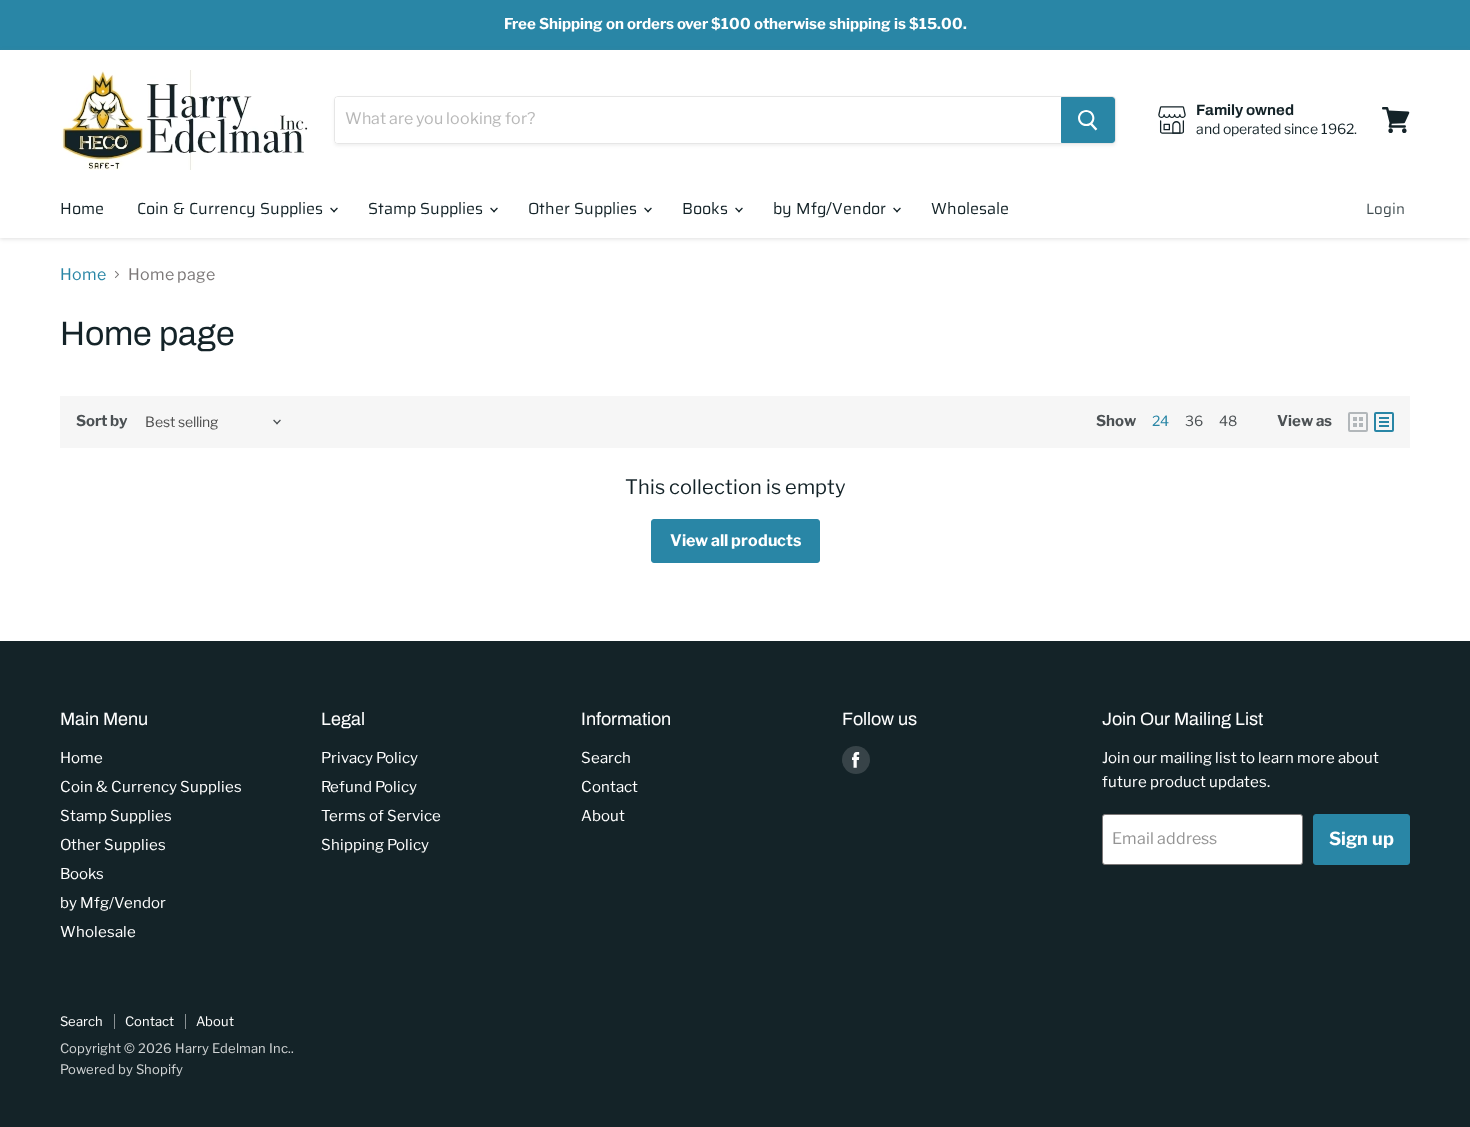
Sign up (1361, 838)
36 (1194, 420)
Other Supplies (584, 208)
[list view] (1384, 422)
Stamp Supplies (427, 208)
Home (82, 208)
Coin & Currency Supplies (232, 208)
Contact (609, 787)
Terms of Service (381, 816)
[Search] (1088, 120)
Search (606, 758)
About (603, 816)
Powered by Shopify (121, 1069)
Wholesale (970, 208)
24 (1160, 420)
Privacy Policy (369, 758)
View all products (735, 540)
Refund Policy (369, 787)
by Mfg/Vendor (831, 208)
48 (1228, 420)
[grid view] (1358, 422)
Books (707, 208)
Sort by (101, 421)
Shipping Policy (375, 845)
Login (1385, 209)
